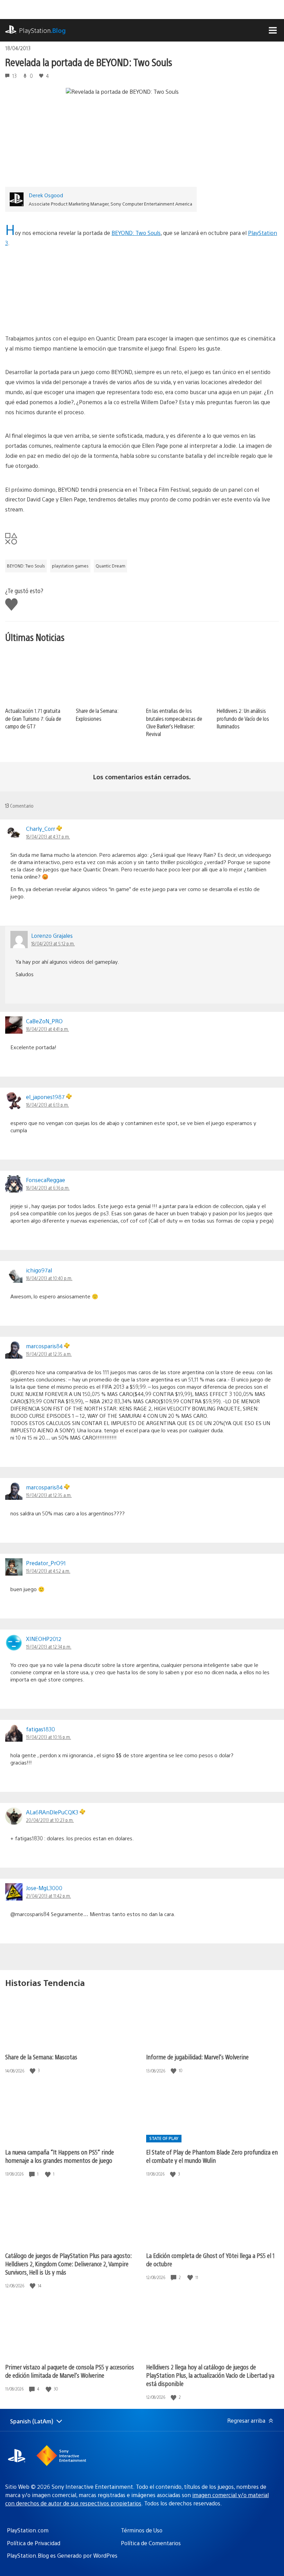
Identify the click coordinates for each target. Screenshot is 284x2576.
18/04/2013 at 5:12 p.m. (53, 943)
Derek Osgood (46, 195)
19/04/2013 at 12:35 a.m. (49, 1354)
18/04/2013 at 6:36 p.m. (48, 1188)
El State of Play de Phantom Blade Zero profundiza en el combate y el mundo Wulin (212, 2156)
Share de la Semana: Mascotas (41, 2057)
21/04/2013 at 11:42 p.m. (48, 1896)
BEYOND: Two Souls (136, 233)
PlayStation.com (28, 2530)
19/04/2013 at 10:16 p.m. (48, 1737)
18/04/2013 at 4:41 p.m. (47, 1029)
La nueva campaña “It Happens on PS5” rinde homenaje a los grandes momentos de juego (60, 2156)
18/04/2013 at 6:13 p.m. (47, 1105)
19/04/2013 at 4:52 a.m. (48, 1571)
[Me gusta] (33, 2071)
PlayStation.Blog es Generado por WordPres (62, 2555)
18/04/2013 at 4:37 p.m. (48, 836)
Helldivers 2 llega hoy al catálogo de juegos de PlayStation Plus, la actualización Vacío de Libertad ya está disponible (210, 2375)
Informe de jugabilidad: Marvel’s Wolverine (197, 2057)
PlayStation (42, 30)
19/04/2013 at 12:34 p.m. (49, 1647)
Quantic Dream (110, 566)
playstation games (70, 566)
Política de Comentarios (151, 2543)
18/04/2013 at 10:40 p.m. (49, 1278)
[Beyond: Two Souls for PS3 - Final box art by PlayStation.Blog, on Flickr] (142, 314)
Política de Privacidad (34, 2543)
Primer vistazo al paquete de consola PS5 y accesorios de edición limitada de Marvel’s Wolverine (70, 2371)
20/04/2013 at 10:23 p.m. (50, 1820)
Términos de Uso (142, 2530)
